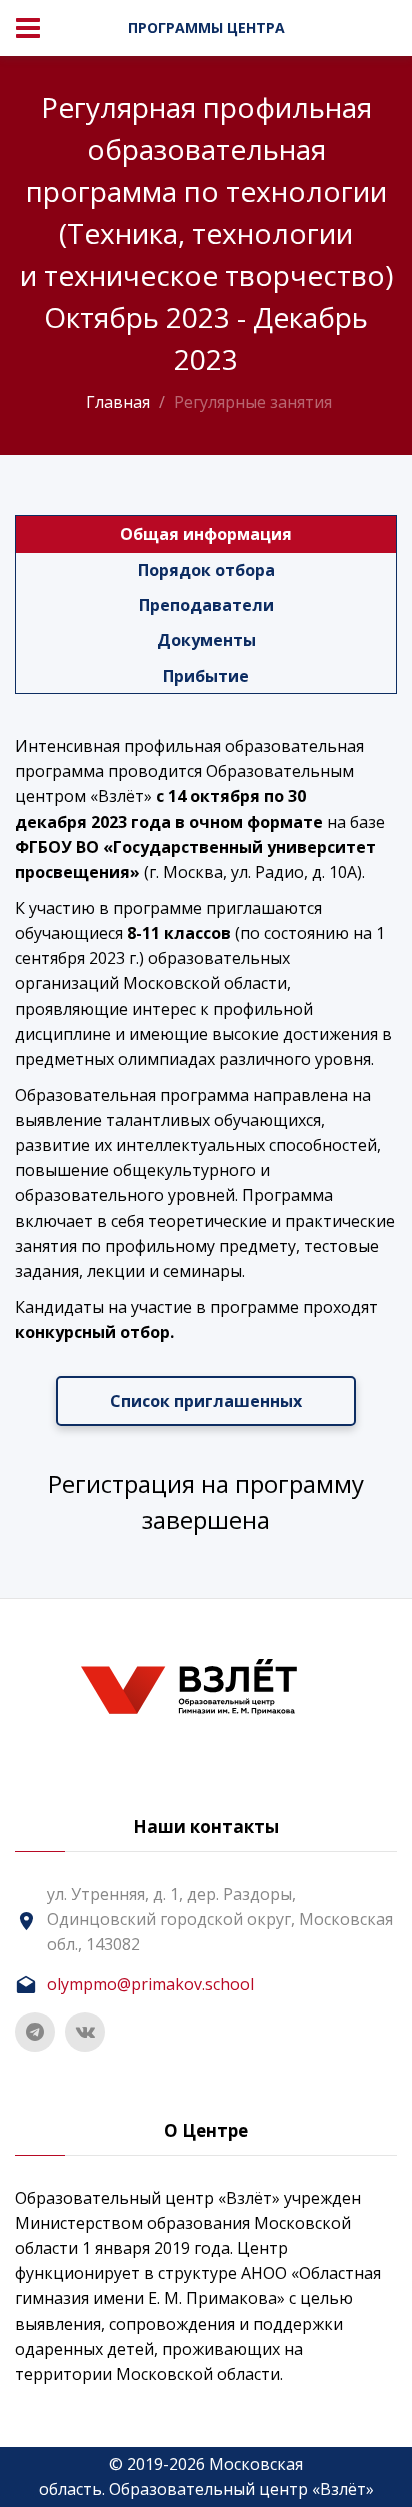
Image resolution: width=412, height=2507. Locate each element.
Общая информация (206, 534)
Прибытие (206, 676)
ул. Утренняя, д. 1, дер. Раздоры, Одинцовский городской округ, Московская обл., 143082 (220, 1919)
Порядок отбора (206, 570)
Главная (118, 402)
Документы (206, 640)
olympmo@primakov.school (150, 1984)
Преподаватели (206, 605)
